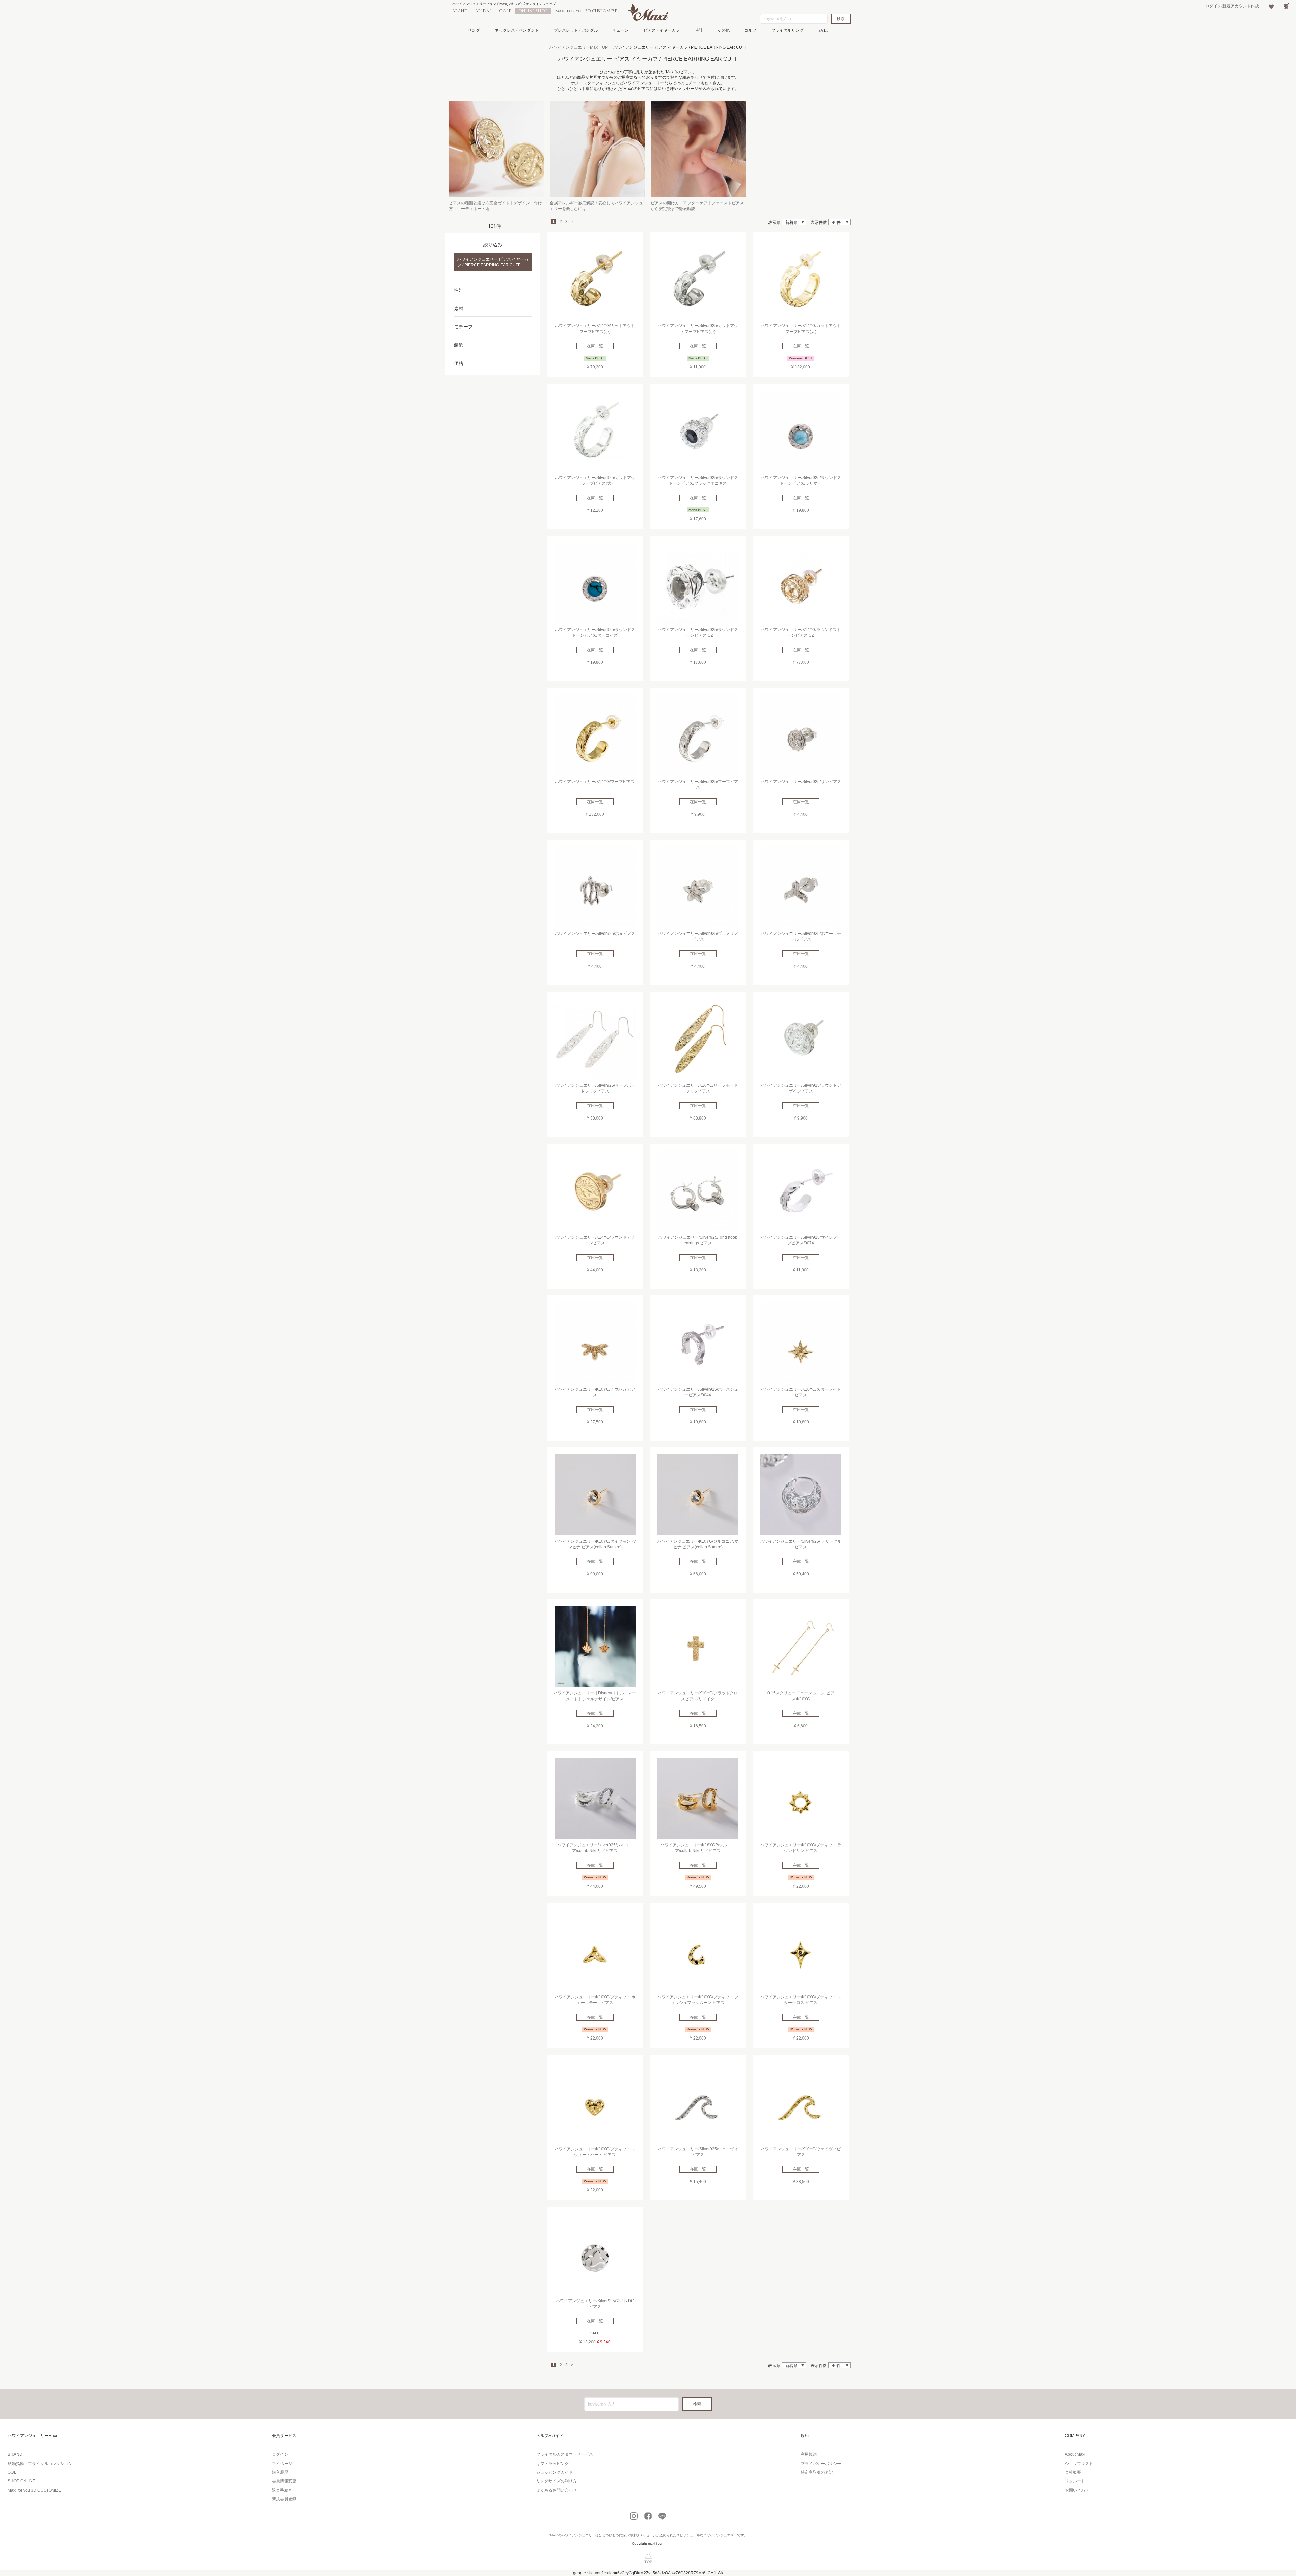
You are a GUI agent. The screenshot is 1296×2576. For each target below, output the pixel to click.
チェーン (621, 30)
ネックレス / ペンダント (517, 30)
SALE (823, 30)
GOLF (505, 11)
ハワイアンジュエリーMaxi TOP (579, 47)
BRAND (460, 11)
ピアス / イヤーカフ (662, 30)
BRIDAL (483, 11)
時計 (699, 30)
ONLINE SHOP (533, 11)
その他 (724, 30)
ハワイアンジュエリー (578, 2535)
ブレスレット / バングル (576, 30)
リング (474, 30)
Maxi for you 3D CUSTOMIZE (586, 11)
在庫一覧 (595, 346)
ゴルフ (750, 30)
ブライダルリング (787, 30)
